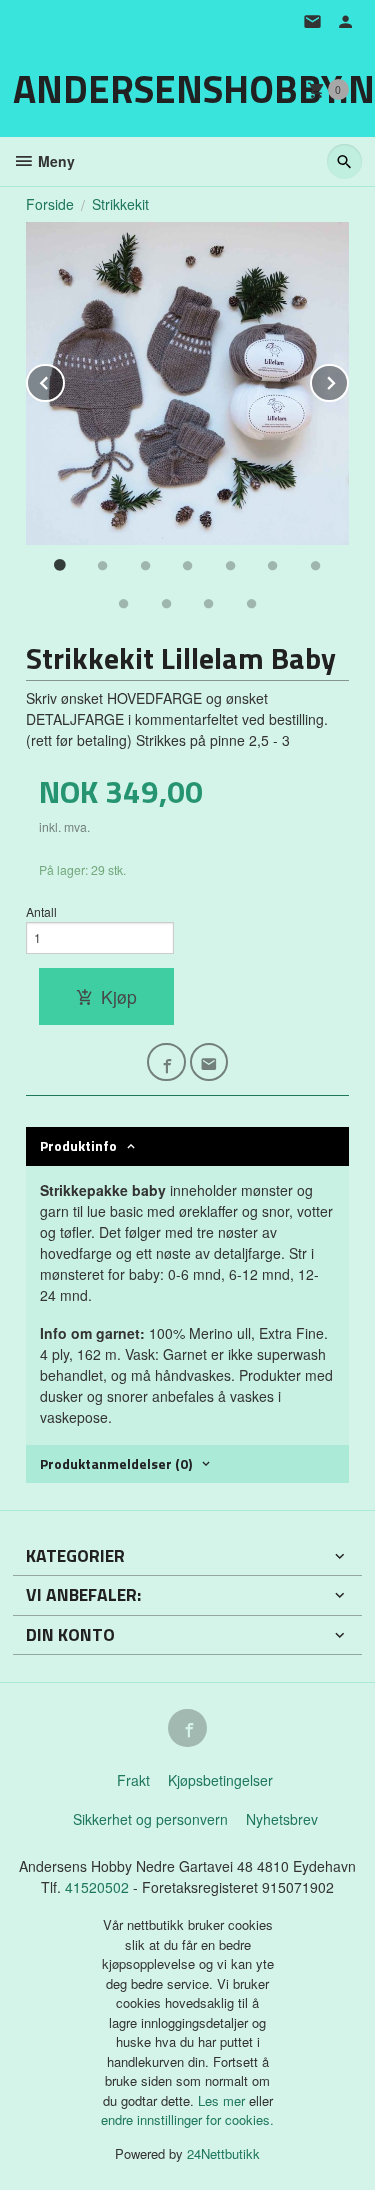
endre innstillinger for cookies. (187, 2119)
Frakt (133, 1780)
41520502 (99, 1887)
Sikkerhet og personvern (150, 1819)
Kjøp (119, 996)
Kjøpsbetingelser (220, 1780)
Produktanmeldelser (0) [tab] (116, 1463)
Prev (64, 379)
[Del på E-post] (209, 1062)
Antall (41, 911)
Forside (50, 204)
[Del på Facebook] (166, 1062)
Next (348, 379)
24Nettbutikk (223, 2153)
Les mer (223, 2100)
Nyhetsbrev (282, 1819)
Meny (54, 161)
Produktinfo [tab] (78, 1145)
